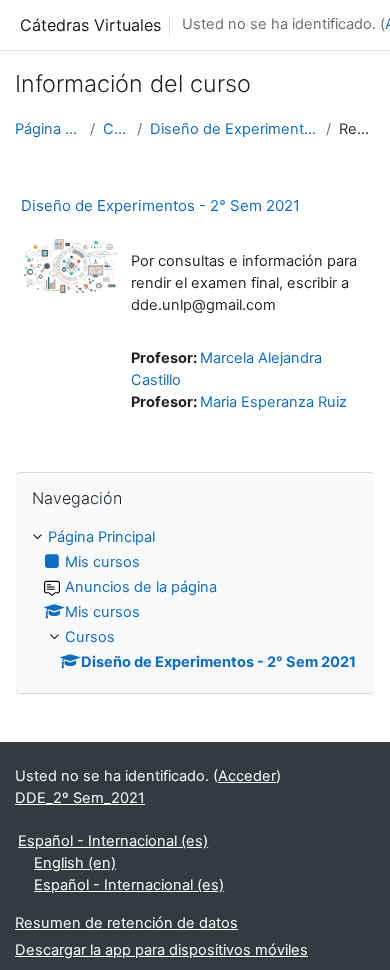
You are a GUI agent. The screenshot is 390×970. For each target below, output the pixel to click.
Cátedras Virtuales (90, 25)
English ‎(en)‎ (75, 863)
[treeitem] (195, 600)
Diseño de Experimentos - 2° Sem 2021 (233, 129)
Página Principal (48, 129)
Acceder (247, 776)
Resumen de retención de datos (126, 923)
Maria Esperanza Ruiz (273, 402)
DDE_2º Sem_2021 (80, 798)
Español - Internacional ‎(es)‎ (113, 841)
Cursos (116, 129)
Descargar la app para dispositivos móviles (161, 950)
